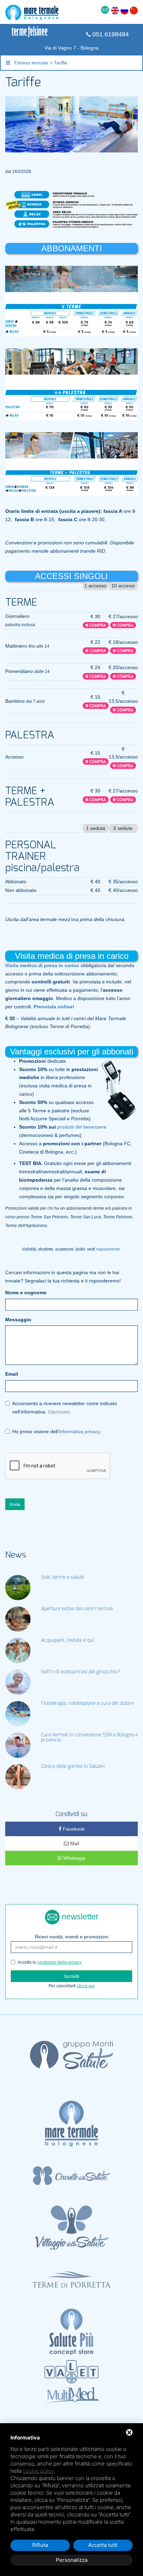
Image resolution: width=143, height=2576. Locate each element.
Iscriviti (72, 1976)
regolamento (108, 1249)
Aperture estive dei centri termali (77, 1609)
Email (12, 1374)
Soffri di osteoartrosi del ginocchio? (81, 1672)
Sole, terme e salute (62, 1577)
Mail (74, 1843)
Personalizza (72, 2560)
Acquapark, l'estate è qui (67, 1640)
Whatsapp (74, 1858)
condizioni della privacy (59, 1962)
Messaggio (18, 1320)
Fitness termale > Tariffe (39, 63)
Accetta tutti (103, 2545)
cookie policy (38, 2471)
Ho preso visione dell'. (57, 1431)
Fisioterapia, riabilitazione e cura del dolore (87, 1703)
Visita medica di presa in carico (42, 965)
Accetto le (50, 1962)
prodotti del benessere (82, 1127)
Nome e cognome (26, 1293)
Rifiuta (40, 2545)
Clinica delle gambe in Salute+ (73, 1767)
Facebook (73, 1829)
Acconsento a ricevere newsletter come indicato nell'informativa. (65, 1408)
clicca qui (86, 1986)
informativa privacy (79, 1431)
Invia (15, 1504)
